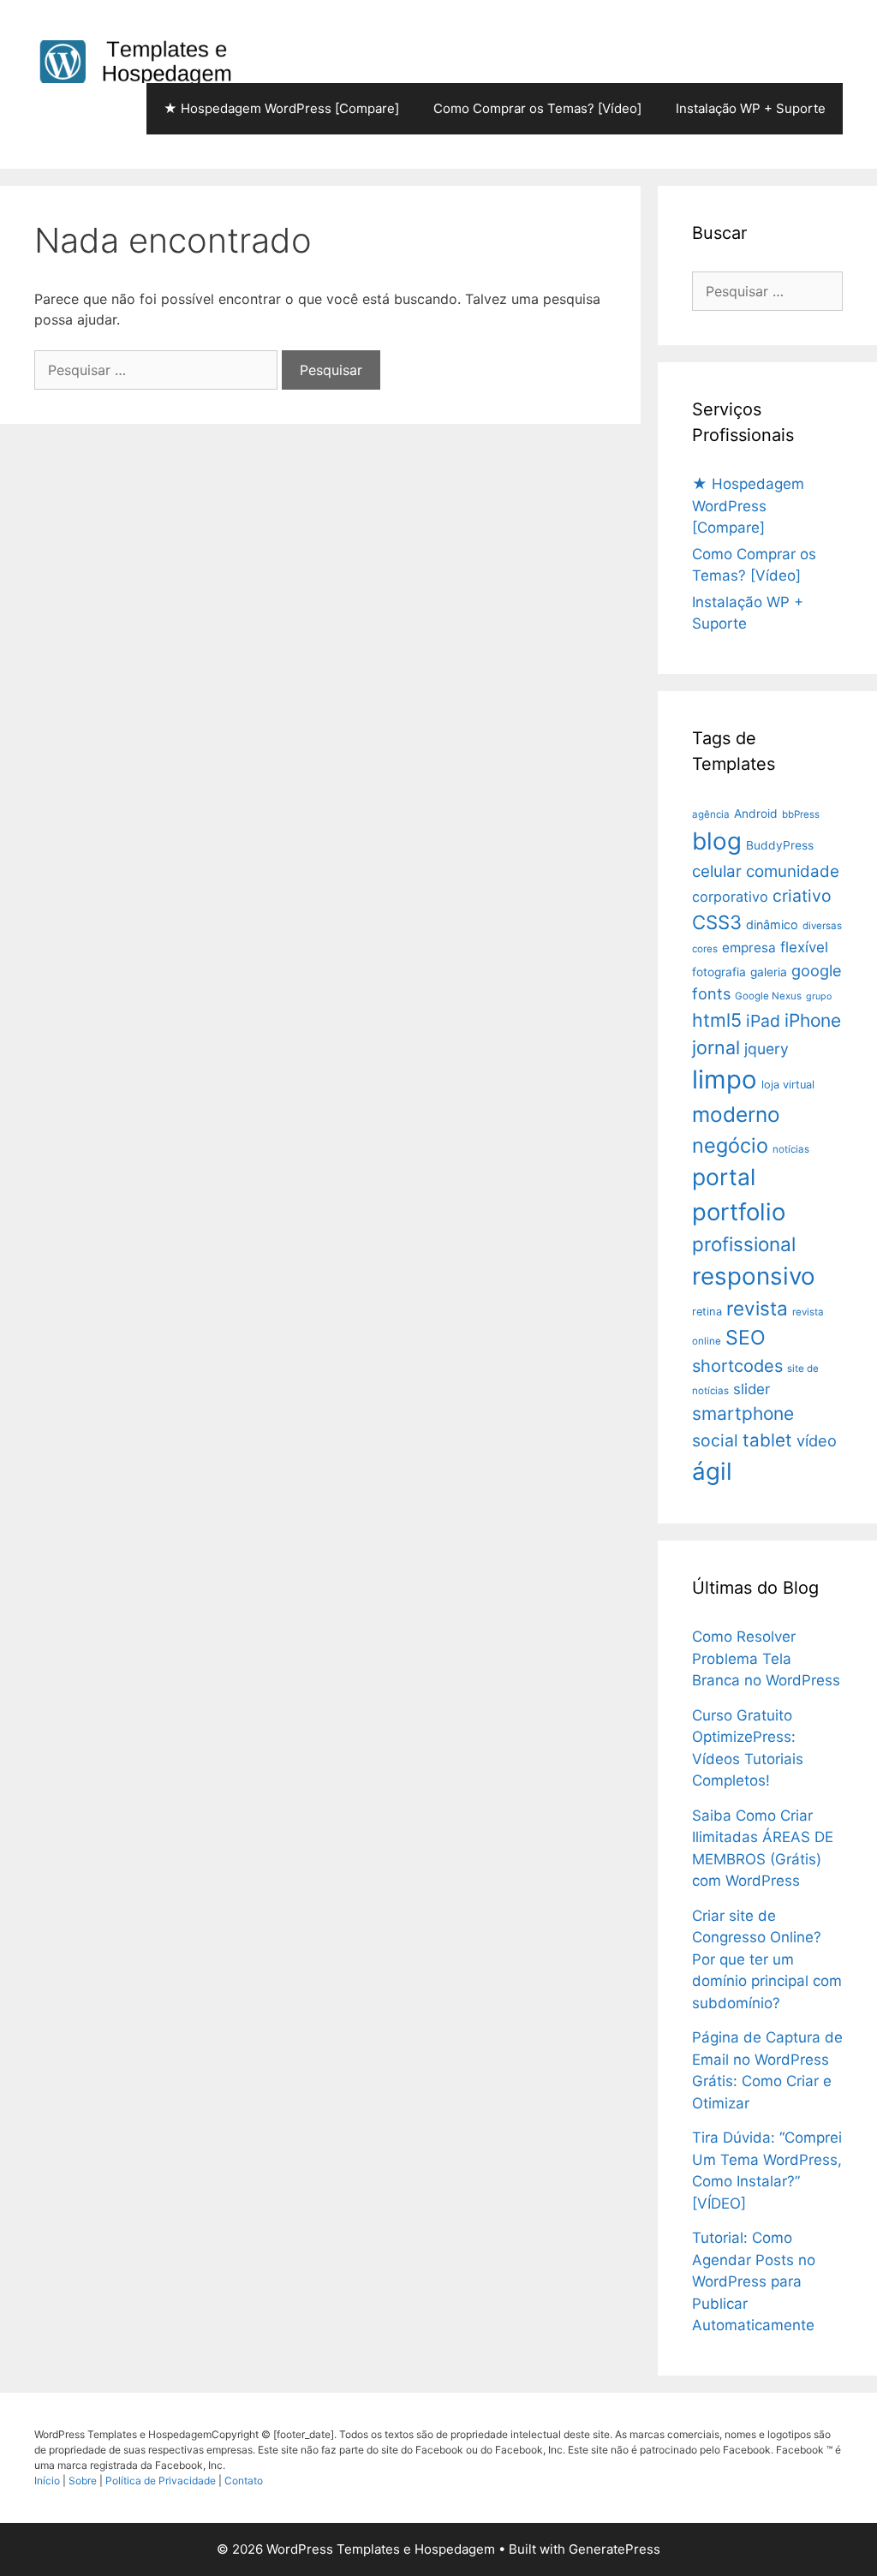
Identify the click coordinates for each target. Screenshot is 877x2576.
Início (48, 2481)
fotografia (719, 972)
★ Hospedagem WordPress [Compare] (281, 108)
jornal (716, 1047)
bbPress (801, 814)
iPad (763, 1021)
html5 (717, 1020)
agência (711, 814)
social (715, 1440)
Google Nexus (768, 996)
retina (707, 1312)
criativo (802, 896)
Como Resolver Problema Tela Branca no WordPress (766, 1658)
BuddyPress (780, 845)
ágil (712, 1471)
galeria (769, 972)
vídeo (817, 1440)
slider (752, 1389)
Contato (244, 2481)
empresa (749, 948)
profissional (744, 1244)
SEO (746, 1338)
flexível (804, 947)
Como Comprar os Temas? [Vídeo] (537, 108)
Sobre (84, 2481)
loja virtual (788, 1085)
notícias (791, 1149)
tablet (767, 1440)
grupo (819, 996)
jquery (767, 1049)
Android (756, 814)
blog (717, 841)
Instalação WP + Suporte (751, 108)
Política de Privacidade (162, 2481)
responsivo (754, 1276)
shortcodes (737, 1366)
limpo (725, 1079)
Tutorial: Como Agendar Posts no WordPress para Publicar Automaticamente (754, 2281)
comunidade (793, 871)
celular (717, 871)
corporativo (730, 897)
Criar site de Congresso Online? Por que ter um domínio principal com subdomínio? (767, 1959)
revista (757, 1308)
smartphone (743, 1413)
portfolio (739, 1212)
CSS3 (717, 922)
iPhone (813, 1020)
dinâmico (772, 924)
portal (724, 1177)
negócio (730, 1145)
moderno (736, 1114)
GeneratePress (614, 2549)
